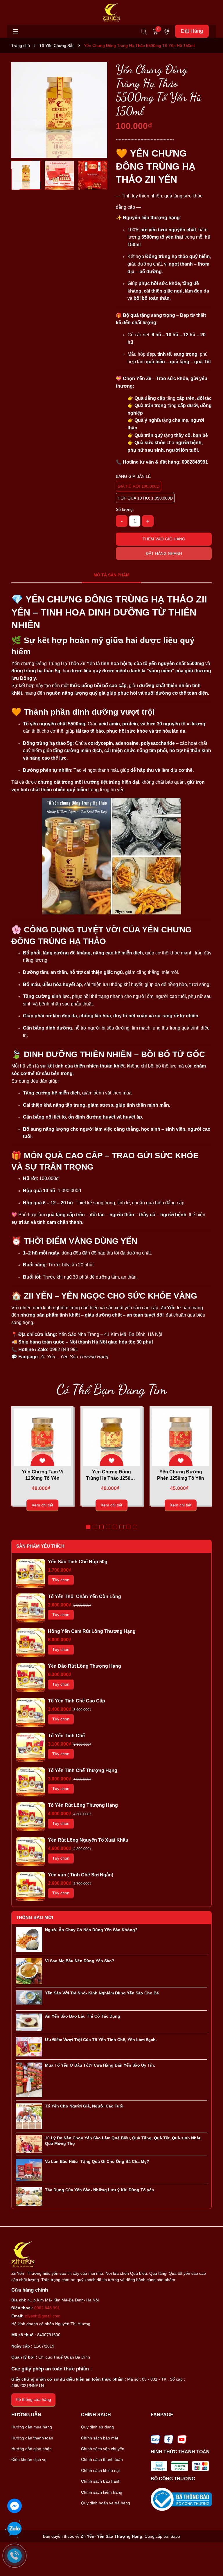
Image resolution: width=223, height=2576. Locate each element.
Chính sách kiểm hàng (102, 2492)
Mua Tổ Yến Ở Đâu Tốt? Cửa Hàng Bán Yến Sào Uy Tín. (100, 2065)
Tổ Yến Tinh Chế (66, 1736)
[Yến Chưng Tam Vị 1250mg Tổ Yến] (43, 1437)
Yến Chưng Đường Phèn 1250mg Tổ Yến (181, 1475)
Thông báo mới (35, 1917)
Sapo (175, 2536)
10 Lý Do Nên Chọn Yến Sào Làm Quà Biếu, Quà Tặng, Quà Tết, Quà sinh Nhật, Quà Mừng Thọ (123, 2141)
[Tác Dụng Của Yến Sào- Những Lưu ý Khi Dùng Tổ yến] (29, 2196)
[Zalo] (155, 2439)
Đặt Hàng (192, 31)
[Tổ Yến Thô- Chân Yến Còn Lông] (30, 1608)
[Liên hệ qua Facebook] (15, 2505)
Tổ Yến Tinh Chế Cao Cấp (77, 1701)
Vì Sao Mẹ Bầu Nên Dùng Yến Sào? (80, 1961)
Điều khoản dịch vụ (29, 2459)
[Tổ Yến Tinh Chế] (30, 1747)
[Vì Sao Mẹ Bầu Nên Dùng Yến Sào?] (29, 1971)
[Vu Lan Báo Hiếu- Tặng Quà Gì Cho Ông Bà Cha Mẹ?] (29, 2170)
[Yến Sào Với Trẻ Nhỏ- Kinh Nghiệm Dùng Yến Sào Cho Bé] (29, 1997)
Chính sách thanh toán (102, 2459)
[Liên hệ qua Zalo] (15, 2529)
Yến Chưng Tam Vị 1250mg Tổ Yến (43, 1475)
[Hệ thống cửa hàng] (167, 31)
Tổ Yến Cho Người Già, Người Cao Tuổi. (85, 2106)
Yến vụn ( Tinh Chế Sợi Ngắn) (81, 1875)
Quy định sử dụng (97, 2427)
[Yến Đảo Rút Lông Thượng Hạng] (30, 1678)
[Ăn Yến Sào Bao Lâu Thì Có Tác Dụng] (29, 2022)
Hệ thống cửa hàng (33, 2399)
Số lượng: (125, 509)
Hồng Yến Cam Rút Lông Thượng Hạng (92, 1631)
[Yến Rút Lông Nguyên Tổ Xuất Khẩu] (30, 1851)
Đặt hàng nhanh (164, 553)
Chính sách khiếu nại (100, 2470)
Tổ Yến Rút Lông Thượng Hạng (83, 1805)
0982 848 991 (47, 2308)
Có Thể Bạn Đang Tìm (112, 1389)
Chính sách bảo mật (100, 2438)
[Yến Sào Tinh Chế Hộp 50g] (30, 1573)
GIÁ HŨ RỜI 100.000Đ (139, 486)
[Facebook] (169, 2439)
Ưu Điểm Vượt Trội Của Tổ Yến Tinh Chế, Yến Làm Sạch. (101, 2040)
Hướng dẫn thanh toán (32, 2438)
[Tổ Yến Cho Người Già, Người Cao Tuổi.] (29, 2116)
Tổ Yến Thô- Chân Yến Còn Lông (84, 1596)
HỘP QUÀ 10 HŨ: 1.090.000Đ (145, 498)
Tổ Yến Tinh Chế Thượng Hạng (83, 1770)
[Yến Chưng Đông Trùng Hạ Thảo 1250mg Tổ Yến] (112, 1437)
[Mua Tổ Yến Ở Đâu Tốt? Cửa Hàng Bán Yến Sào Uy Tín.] (29, 2080)
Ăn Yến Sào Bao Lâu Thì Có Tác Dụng (83, 2016)
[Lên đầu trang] (211, 2556)
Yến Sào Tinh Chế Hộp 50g (78, 1562)
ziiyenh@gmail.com (43, 2316)
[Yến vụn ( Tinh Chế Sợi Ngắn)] (30, 1886)
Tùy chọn (61, 1580)
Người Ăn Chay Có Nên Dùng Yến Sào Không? (91, 1930)
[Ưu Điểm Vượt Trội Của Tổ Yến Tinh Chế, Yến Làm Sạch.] (29, 2046)
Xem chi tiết (42, 1505)
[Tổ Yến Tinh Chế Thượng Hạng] (30, 1782)
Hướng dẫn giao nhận (32, 2449)
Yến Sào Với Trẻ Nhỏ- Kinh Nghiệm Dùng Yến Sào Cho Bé (102, 1993)
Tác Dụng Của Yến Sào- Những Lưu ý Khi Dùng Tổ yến (100, 2190)
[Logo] (111, 12)
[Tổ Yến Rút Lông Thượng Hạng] (30, 1817)
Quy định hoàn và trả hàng (106, 2503)
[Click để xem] (59, 110)
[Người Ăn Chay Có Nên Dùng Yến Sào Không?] (29, 1939)
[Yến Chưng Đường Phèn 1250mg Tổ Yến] (181, 1437)
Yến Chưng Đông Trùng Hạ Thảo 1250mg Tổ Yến (112, 1476)
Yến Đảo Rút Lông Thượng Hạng (84, 1666)
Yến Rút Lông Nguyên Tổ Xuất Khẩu (88, 1840)
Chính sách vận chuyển (103, 2449)
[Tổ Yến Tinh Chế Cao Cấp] (30, 1712)
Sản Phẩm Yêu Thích (40, 1546)
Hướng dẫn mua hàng (32, 2427)
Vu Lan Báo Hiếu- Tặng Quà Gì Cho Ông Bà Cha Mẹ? (97, 2161)
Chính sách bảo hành (101, 2481)
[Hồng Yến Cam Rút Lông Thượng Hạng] (30, 1643)
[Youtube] (182, 2439)
